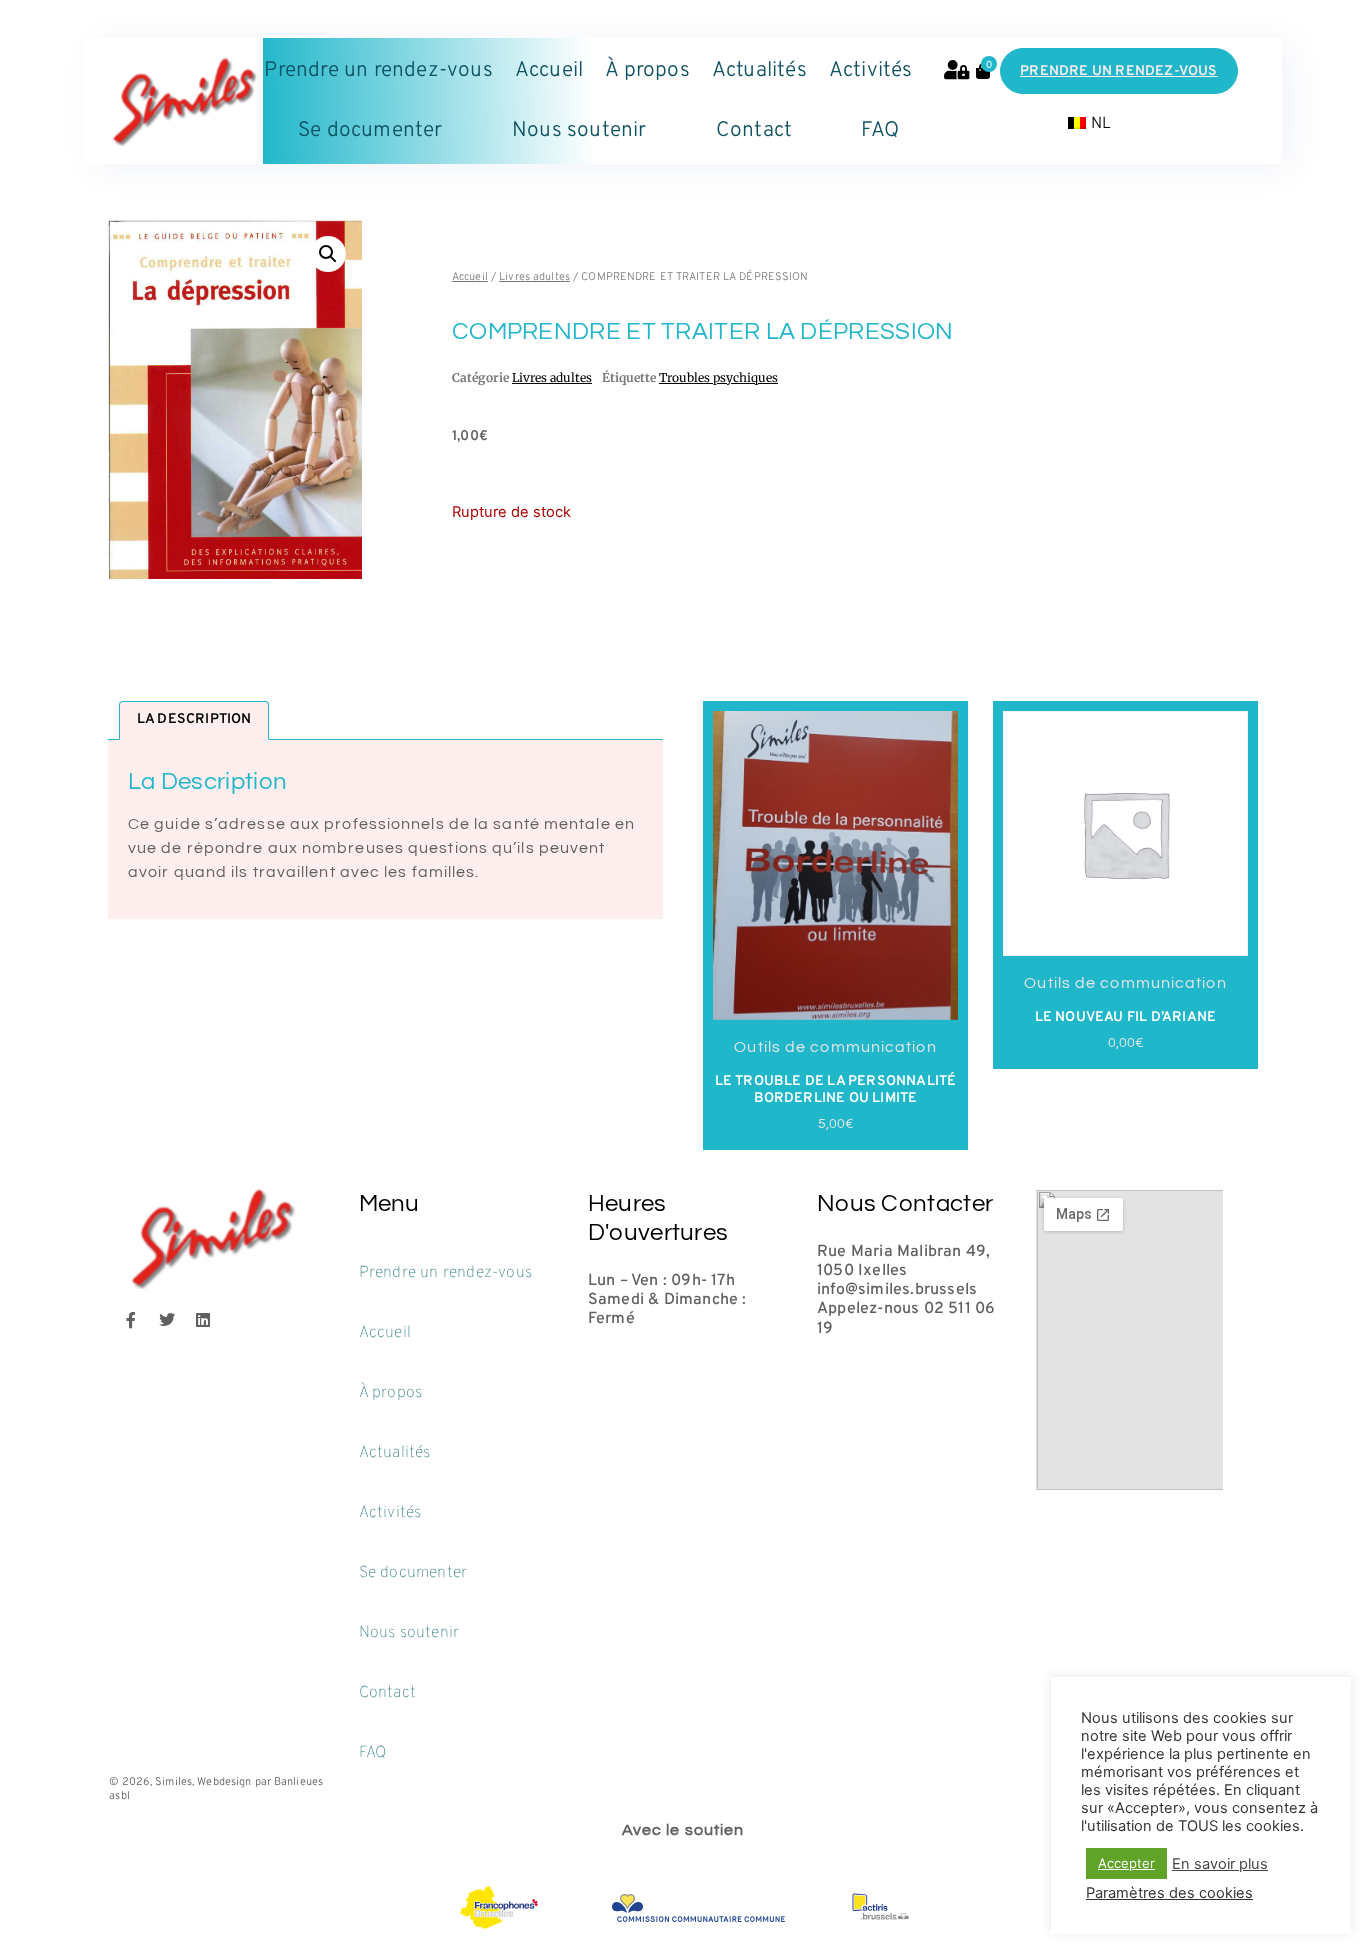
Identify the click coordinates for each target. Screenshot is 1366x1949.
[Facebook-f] (131, 1320)
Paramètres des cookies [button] (1169, 1893)
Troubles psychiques (718, 377)
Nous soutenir (579, 130)
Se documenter (370, 130)
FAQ (880, 130)
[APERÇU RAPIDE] (733, 983)
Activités (871, 70)
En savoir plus (1220, 1864)
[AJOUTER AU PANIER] (776, 983)
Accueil (549, 70)
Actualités (759, 70)
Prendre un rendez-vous (378, 70)
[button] (328, 254)
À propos (647, 70)
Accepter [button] (1126, 1863)
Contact (754, 130)
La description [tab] (194, 719)
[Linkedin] (203, 1320)
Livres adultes (534, 277)
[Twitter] (167, 1320)
